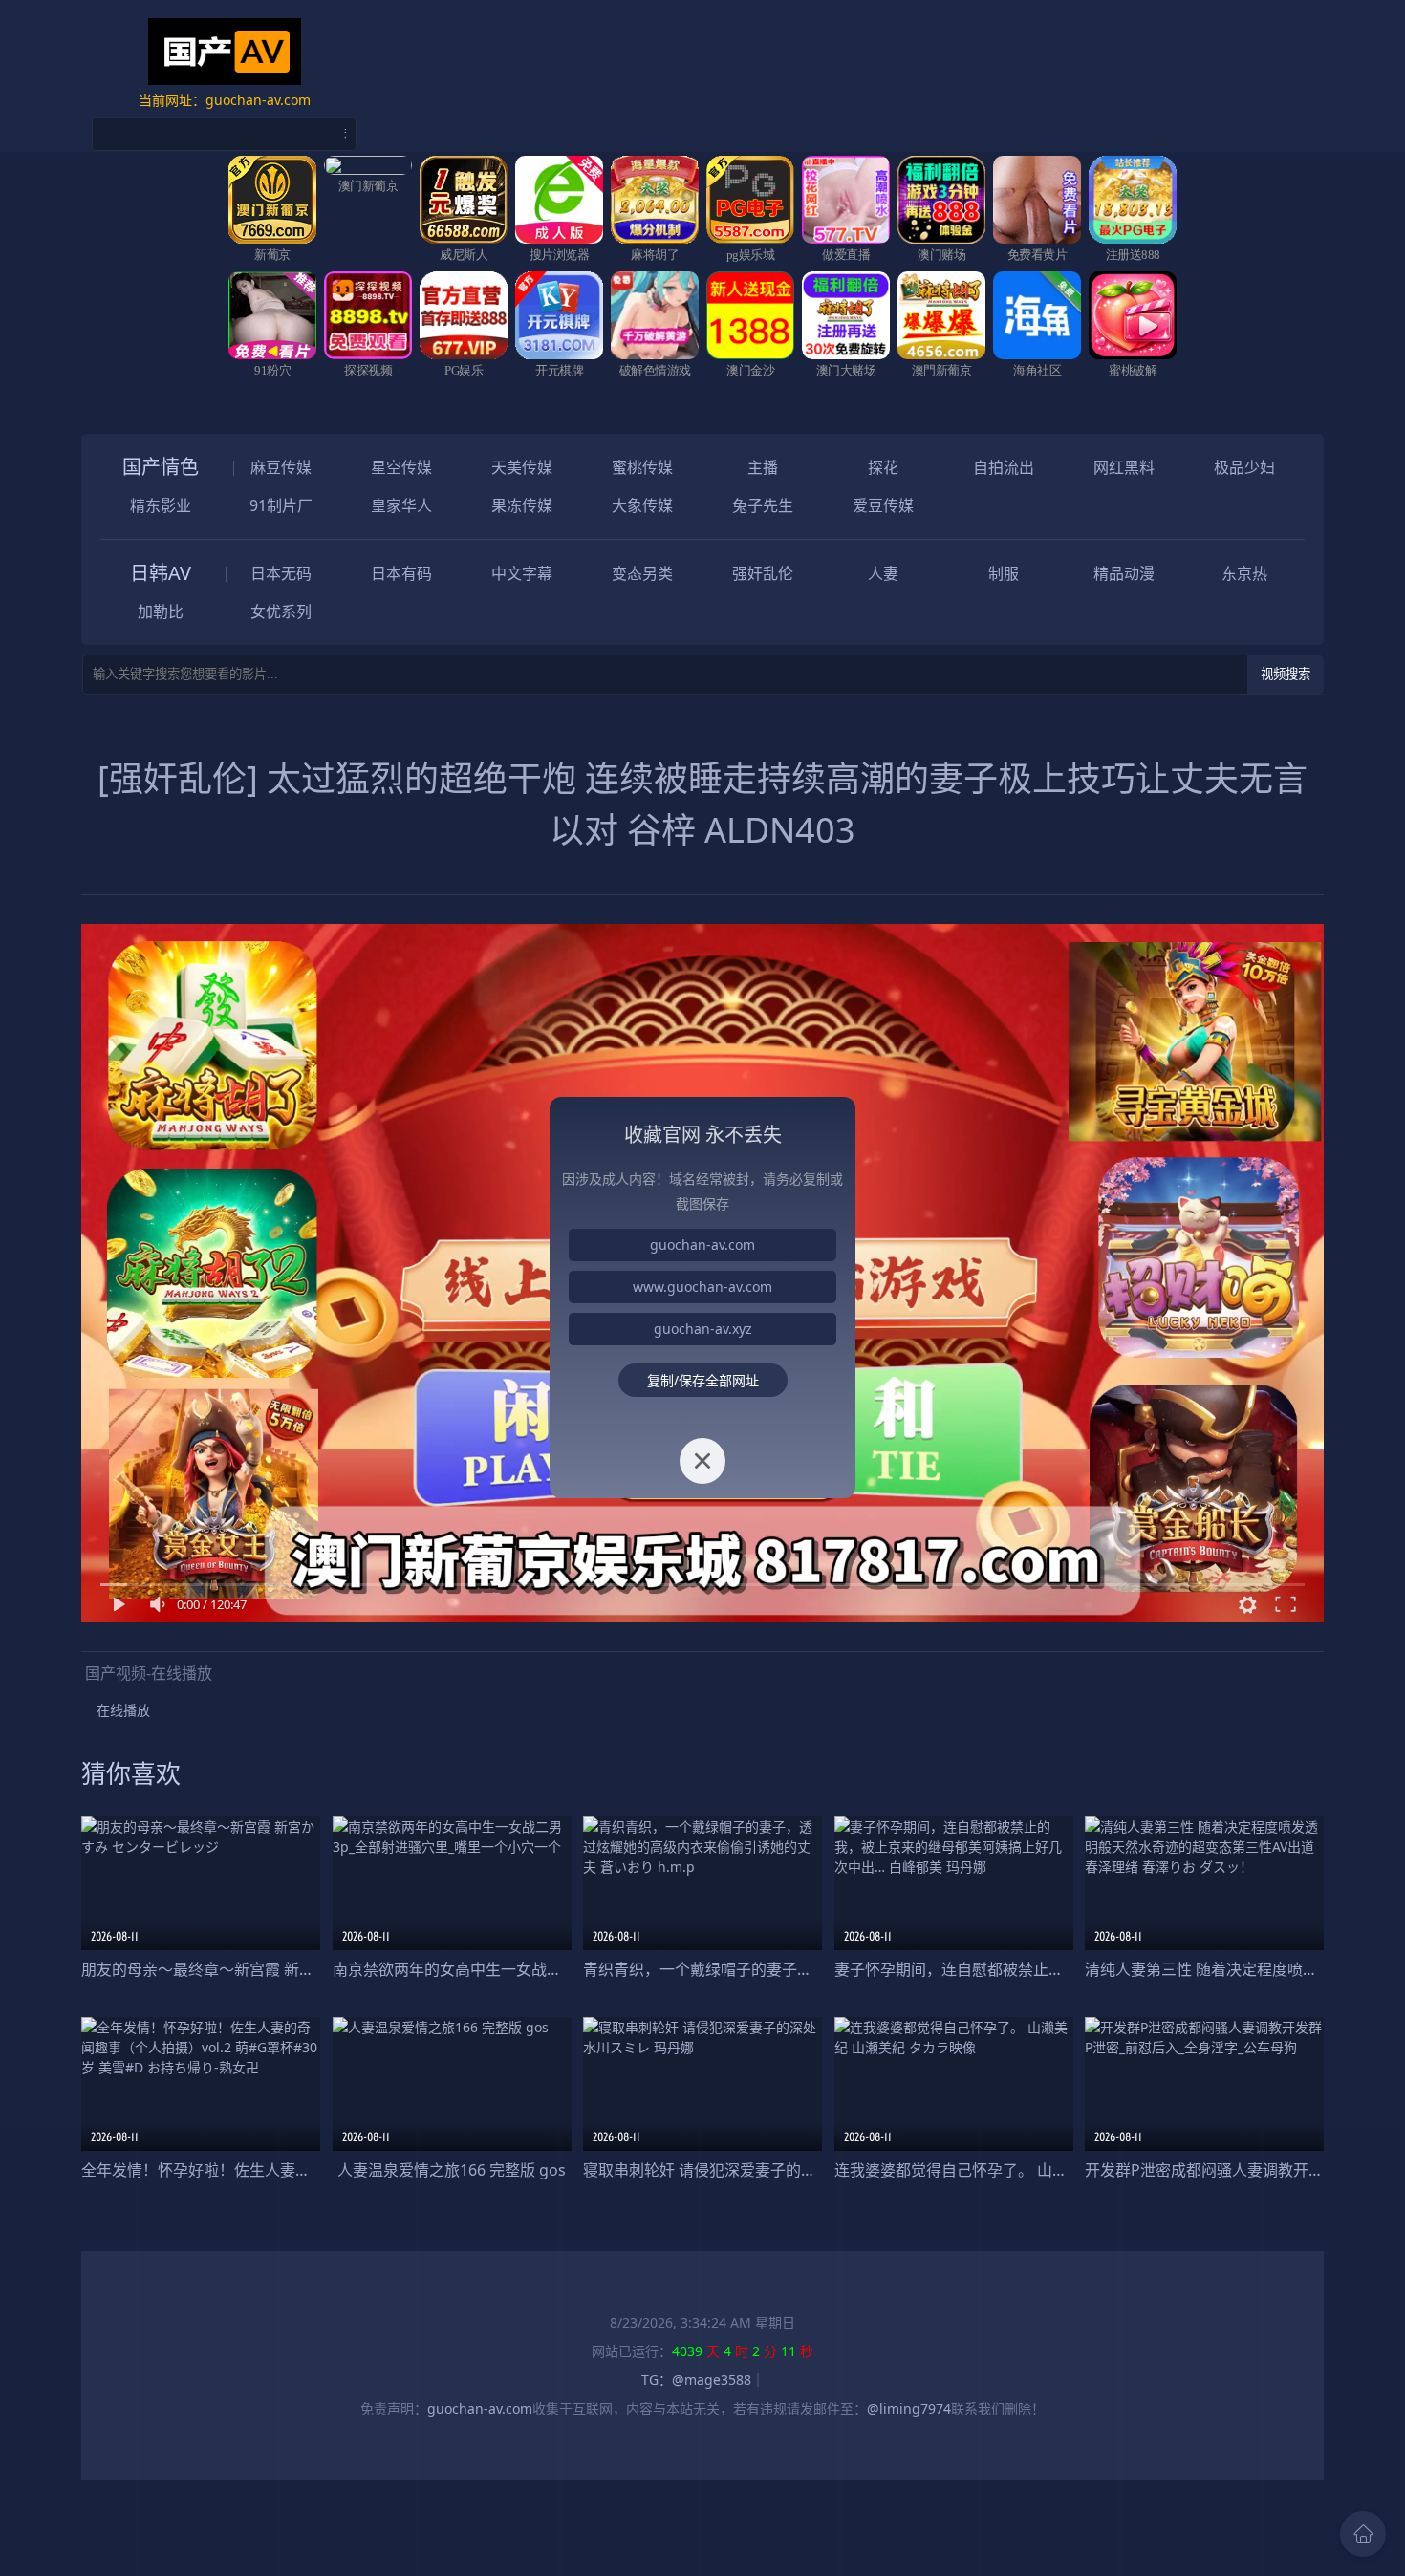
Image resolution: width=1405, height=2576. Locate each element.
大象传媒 (642, 505)
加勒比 (161, 612)
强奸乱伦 (763, 573)
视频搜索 (1286, 674)
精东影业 (161, 505)
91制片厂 (281, 505)
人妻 (883, 573)
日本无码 (281, 573)
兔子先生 (763, 505)
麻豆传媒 (281, 467)
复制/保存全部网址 (703, 1380)
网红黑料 (1124, 467)
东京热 (1244, 573)
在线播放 (123, 1710)
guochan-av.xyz (703, 1329)
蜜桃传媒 (642, 467)
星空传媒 (401, 467)
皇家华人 (401, 505)
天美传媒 (522, 467)
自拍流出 (1004, 467)
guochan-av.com (702, 1245)
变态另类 (642, 573)
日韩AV (161, 573)
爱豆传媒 (883, 505)
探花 (883, 467)
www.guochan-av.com (702, 1287)
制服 (1004, 573)
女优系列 (281, 612)
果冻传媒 (522, 505)
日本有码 (401, 573)
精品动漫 (1124, 573)
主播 (763, 467)
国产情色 (161, 467)
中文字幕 (522, 573)
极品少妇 (1244, 467)
